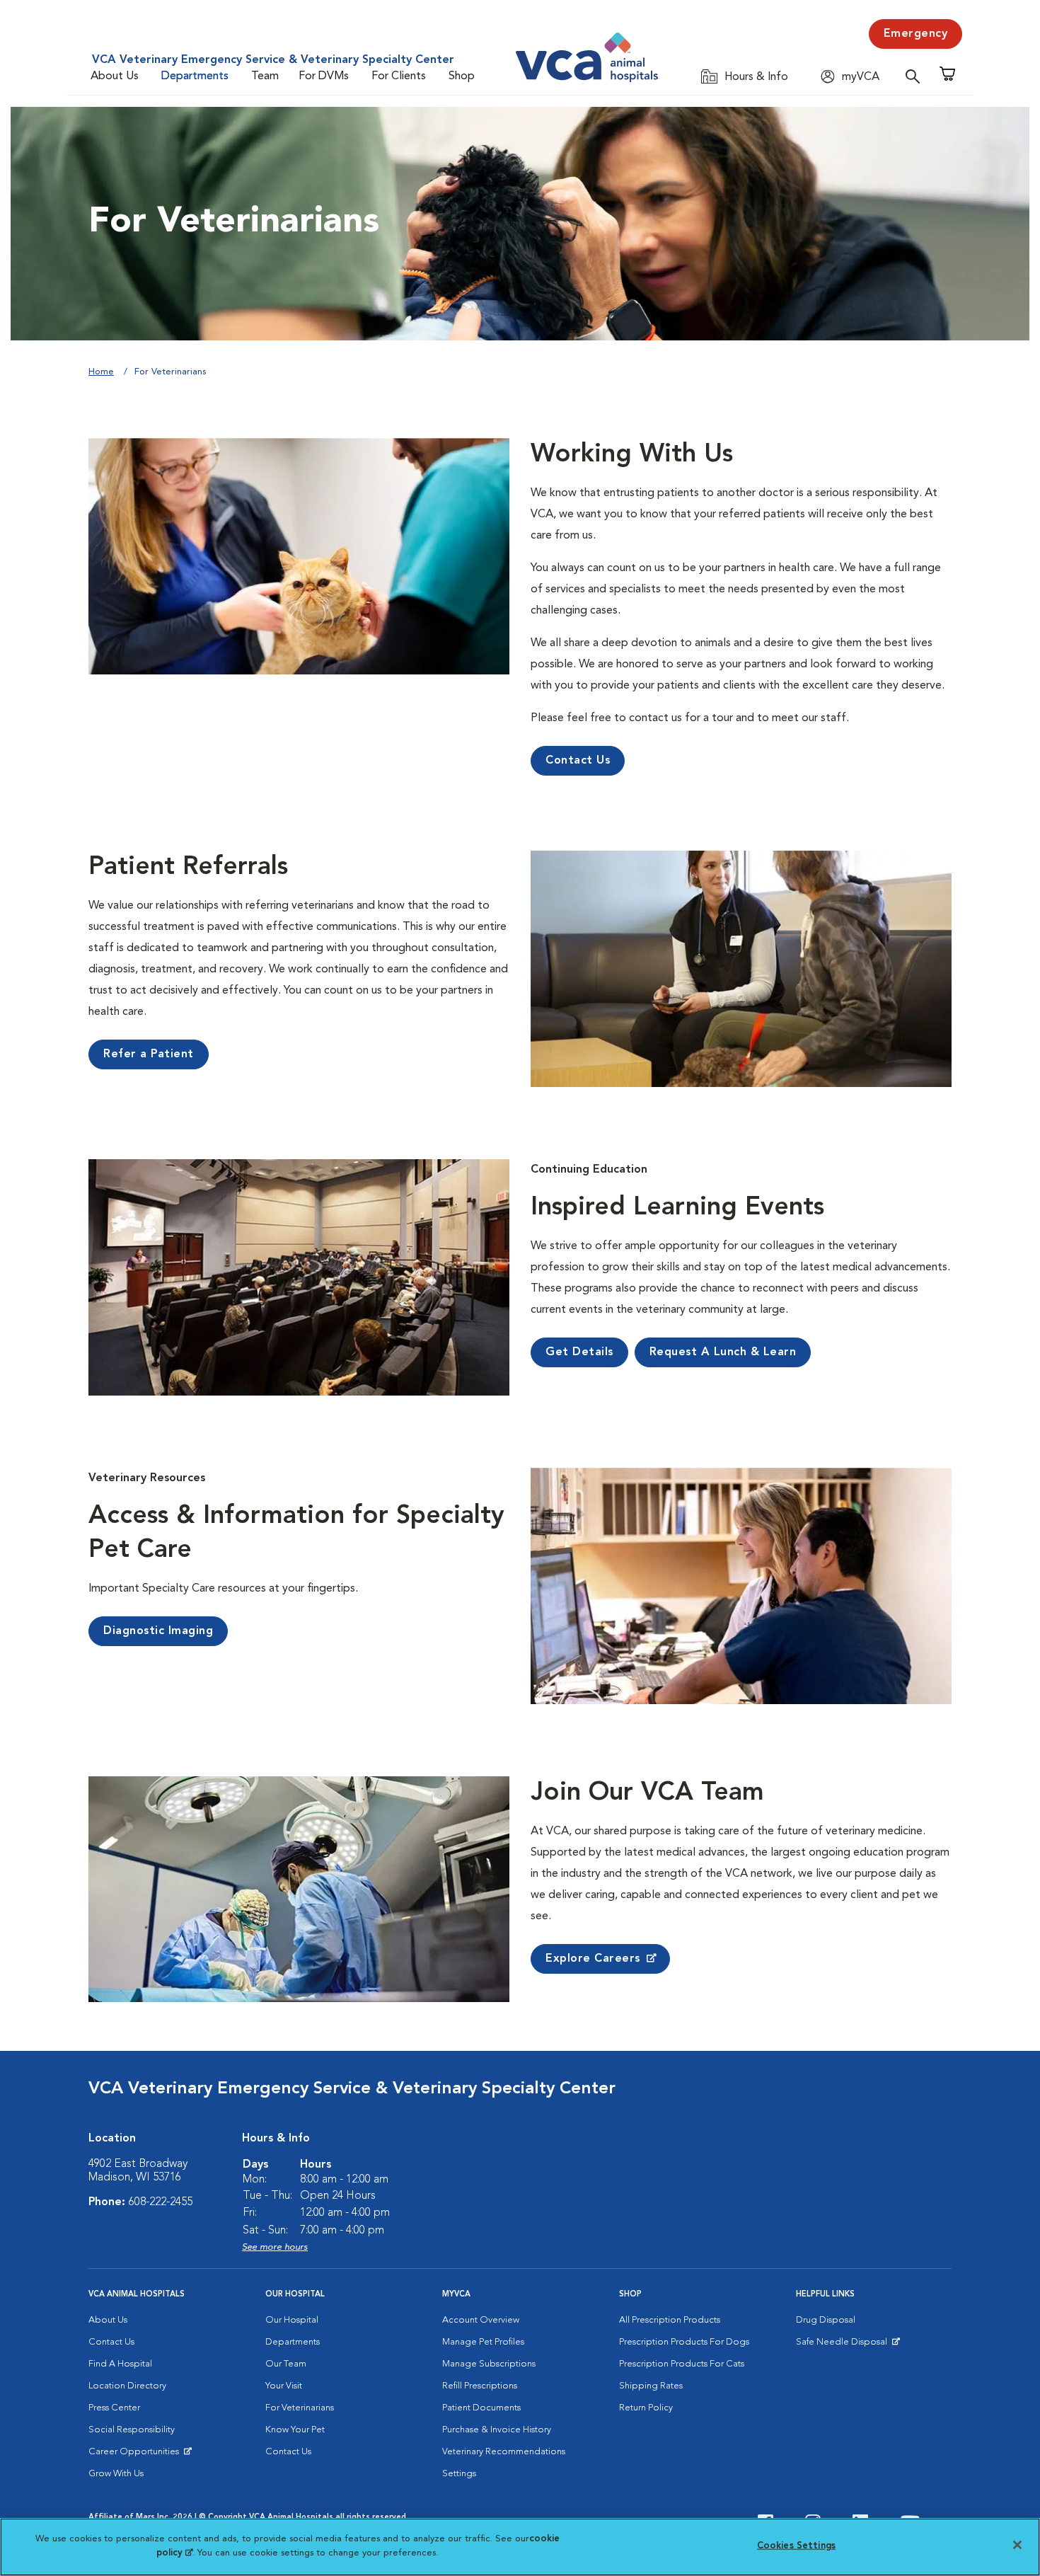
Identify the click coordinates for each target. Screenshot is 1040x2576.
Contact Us (111, 2342)
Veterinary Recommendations (504, 2452)
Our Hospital (292, 2320)
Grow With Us (116, 2474)
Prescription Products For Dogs (684, 2342)
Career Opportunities (136, 2455)
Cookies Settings (796, 2546)
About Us (115, 76)
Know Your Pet (295, 2430)
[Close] (1017, 2545)
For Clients (399, 76)
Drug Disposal (826, 2320)
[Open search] (916, 76)
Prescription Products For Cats (682, 2364)
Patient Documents (481, 2408)
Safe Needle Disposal (844, 2345)
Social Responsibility (132, 2430)
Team (265, 76)
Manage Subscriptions (489, 2364)
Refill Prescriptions (480, 2386)
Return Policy (646, 2408)
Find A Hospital (120, 2364)
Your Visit (284, 2386)
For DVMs (324, 76)
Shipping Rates (651, 2386)
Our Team (286, 2364)
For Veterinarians (300, 2408)
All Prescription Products (670, 2320)
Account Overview (481, 2320)
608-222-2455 (161, 2202)
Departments (195, 76)
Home (101, 372)
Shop (462, 76)
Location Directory (127, 2386)
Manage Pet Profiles (483, 2342)
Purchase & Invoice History (497, 2430)
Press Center (114, 2408)
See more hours (275, 2247)
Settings (459, 2474)
